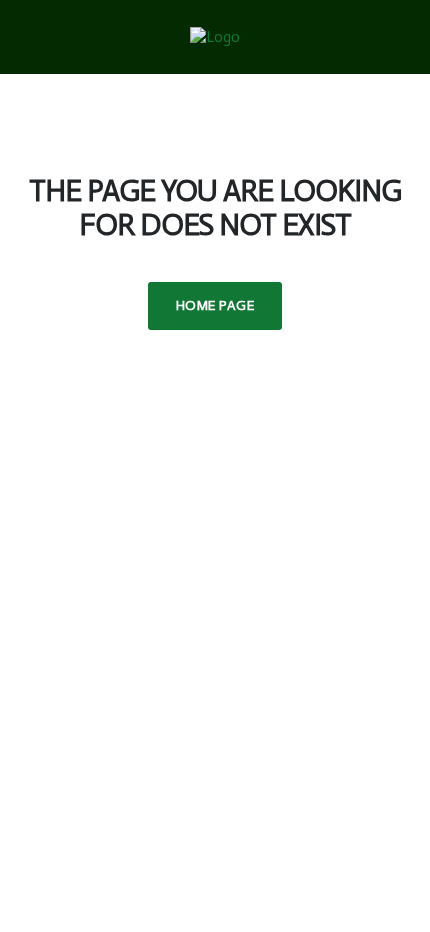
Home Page (215, 305)
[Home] (215, 36)
